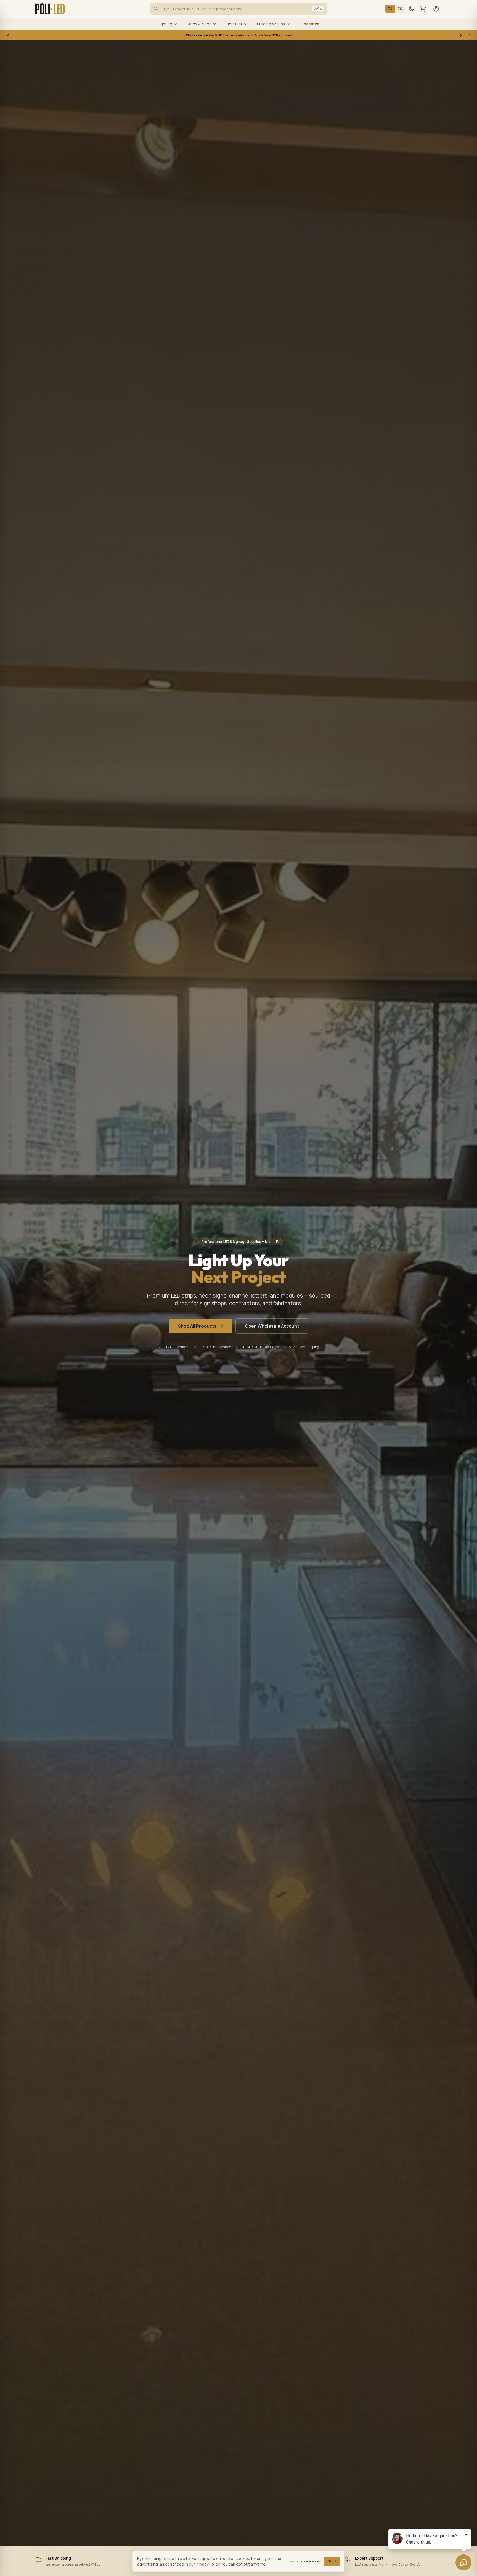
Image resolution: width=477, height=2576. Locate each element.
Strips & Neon (199, 24)
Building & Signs (271, 24)
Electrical (234, 24)
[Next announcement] (461, 35)
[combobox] (239, 9)
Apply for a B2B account (273, 35)
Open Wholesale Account (272, 1326)
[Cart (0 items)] (423, 9)
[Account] (436, 9)
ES (400, 9)
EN (390, 9)
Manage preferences (305, 2561)
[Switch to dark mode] (411, 9)
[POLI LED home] (50, 9)
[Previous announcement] (8, 35)
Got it (332, 2561)
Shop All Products (197, 1326)
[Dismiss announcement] (470, 35)
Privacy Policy (208, 2564)
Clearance (309, 24)
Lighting (165, 24)
